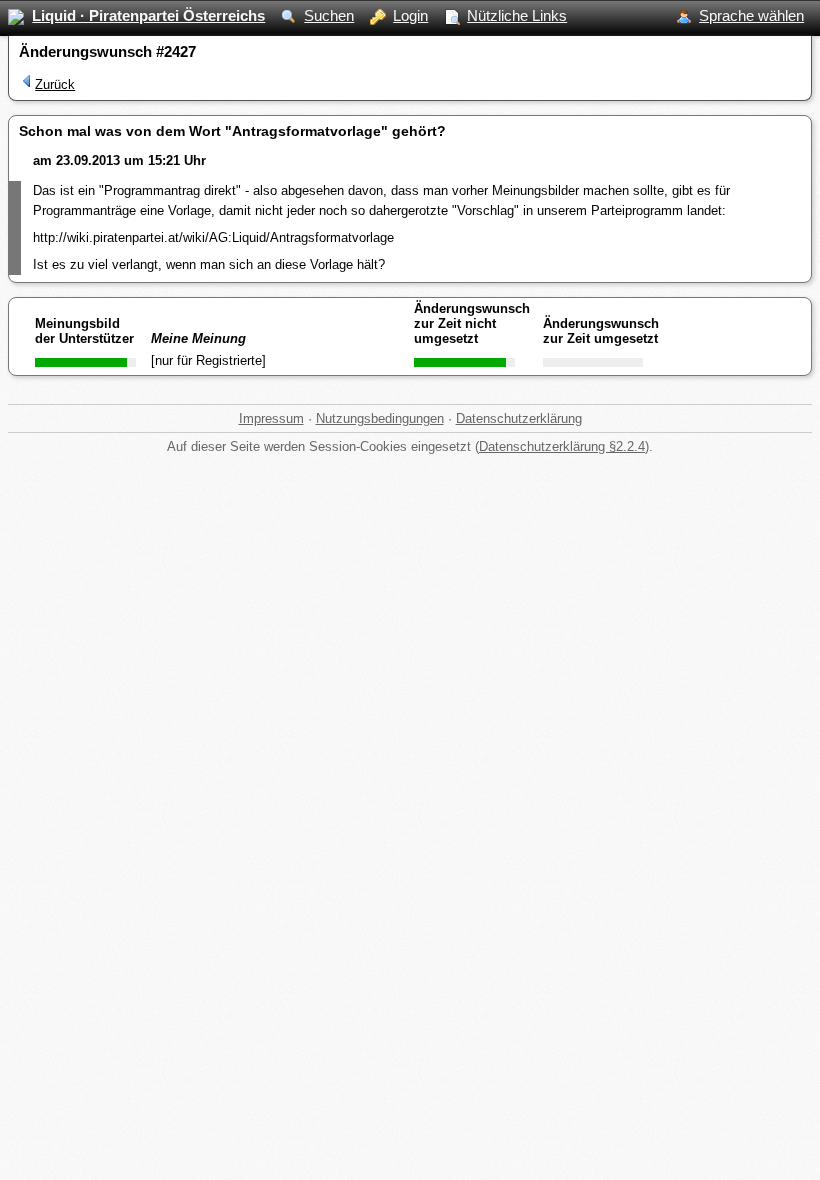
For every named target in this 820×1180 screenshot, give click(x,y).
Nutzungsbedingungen (380, 418)
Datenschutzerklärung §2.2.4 (562, 446)
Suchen (329, 15)
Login (410, 15)
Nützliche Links (517, 15)
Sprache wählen (751, 15)
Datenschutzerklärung (519, 418)
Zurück (55, 84)
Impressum (271, 418)
